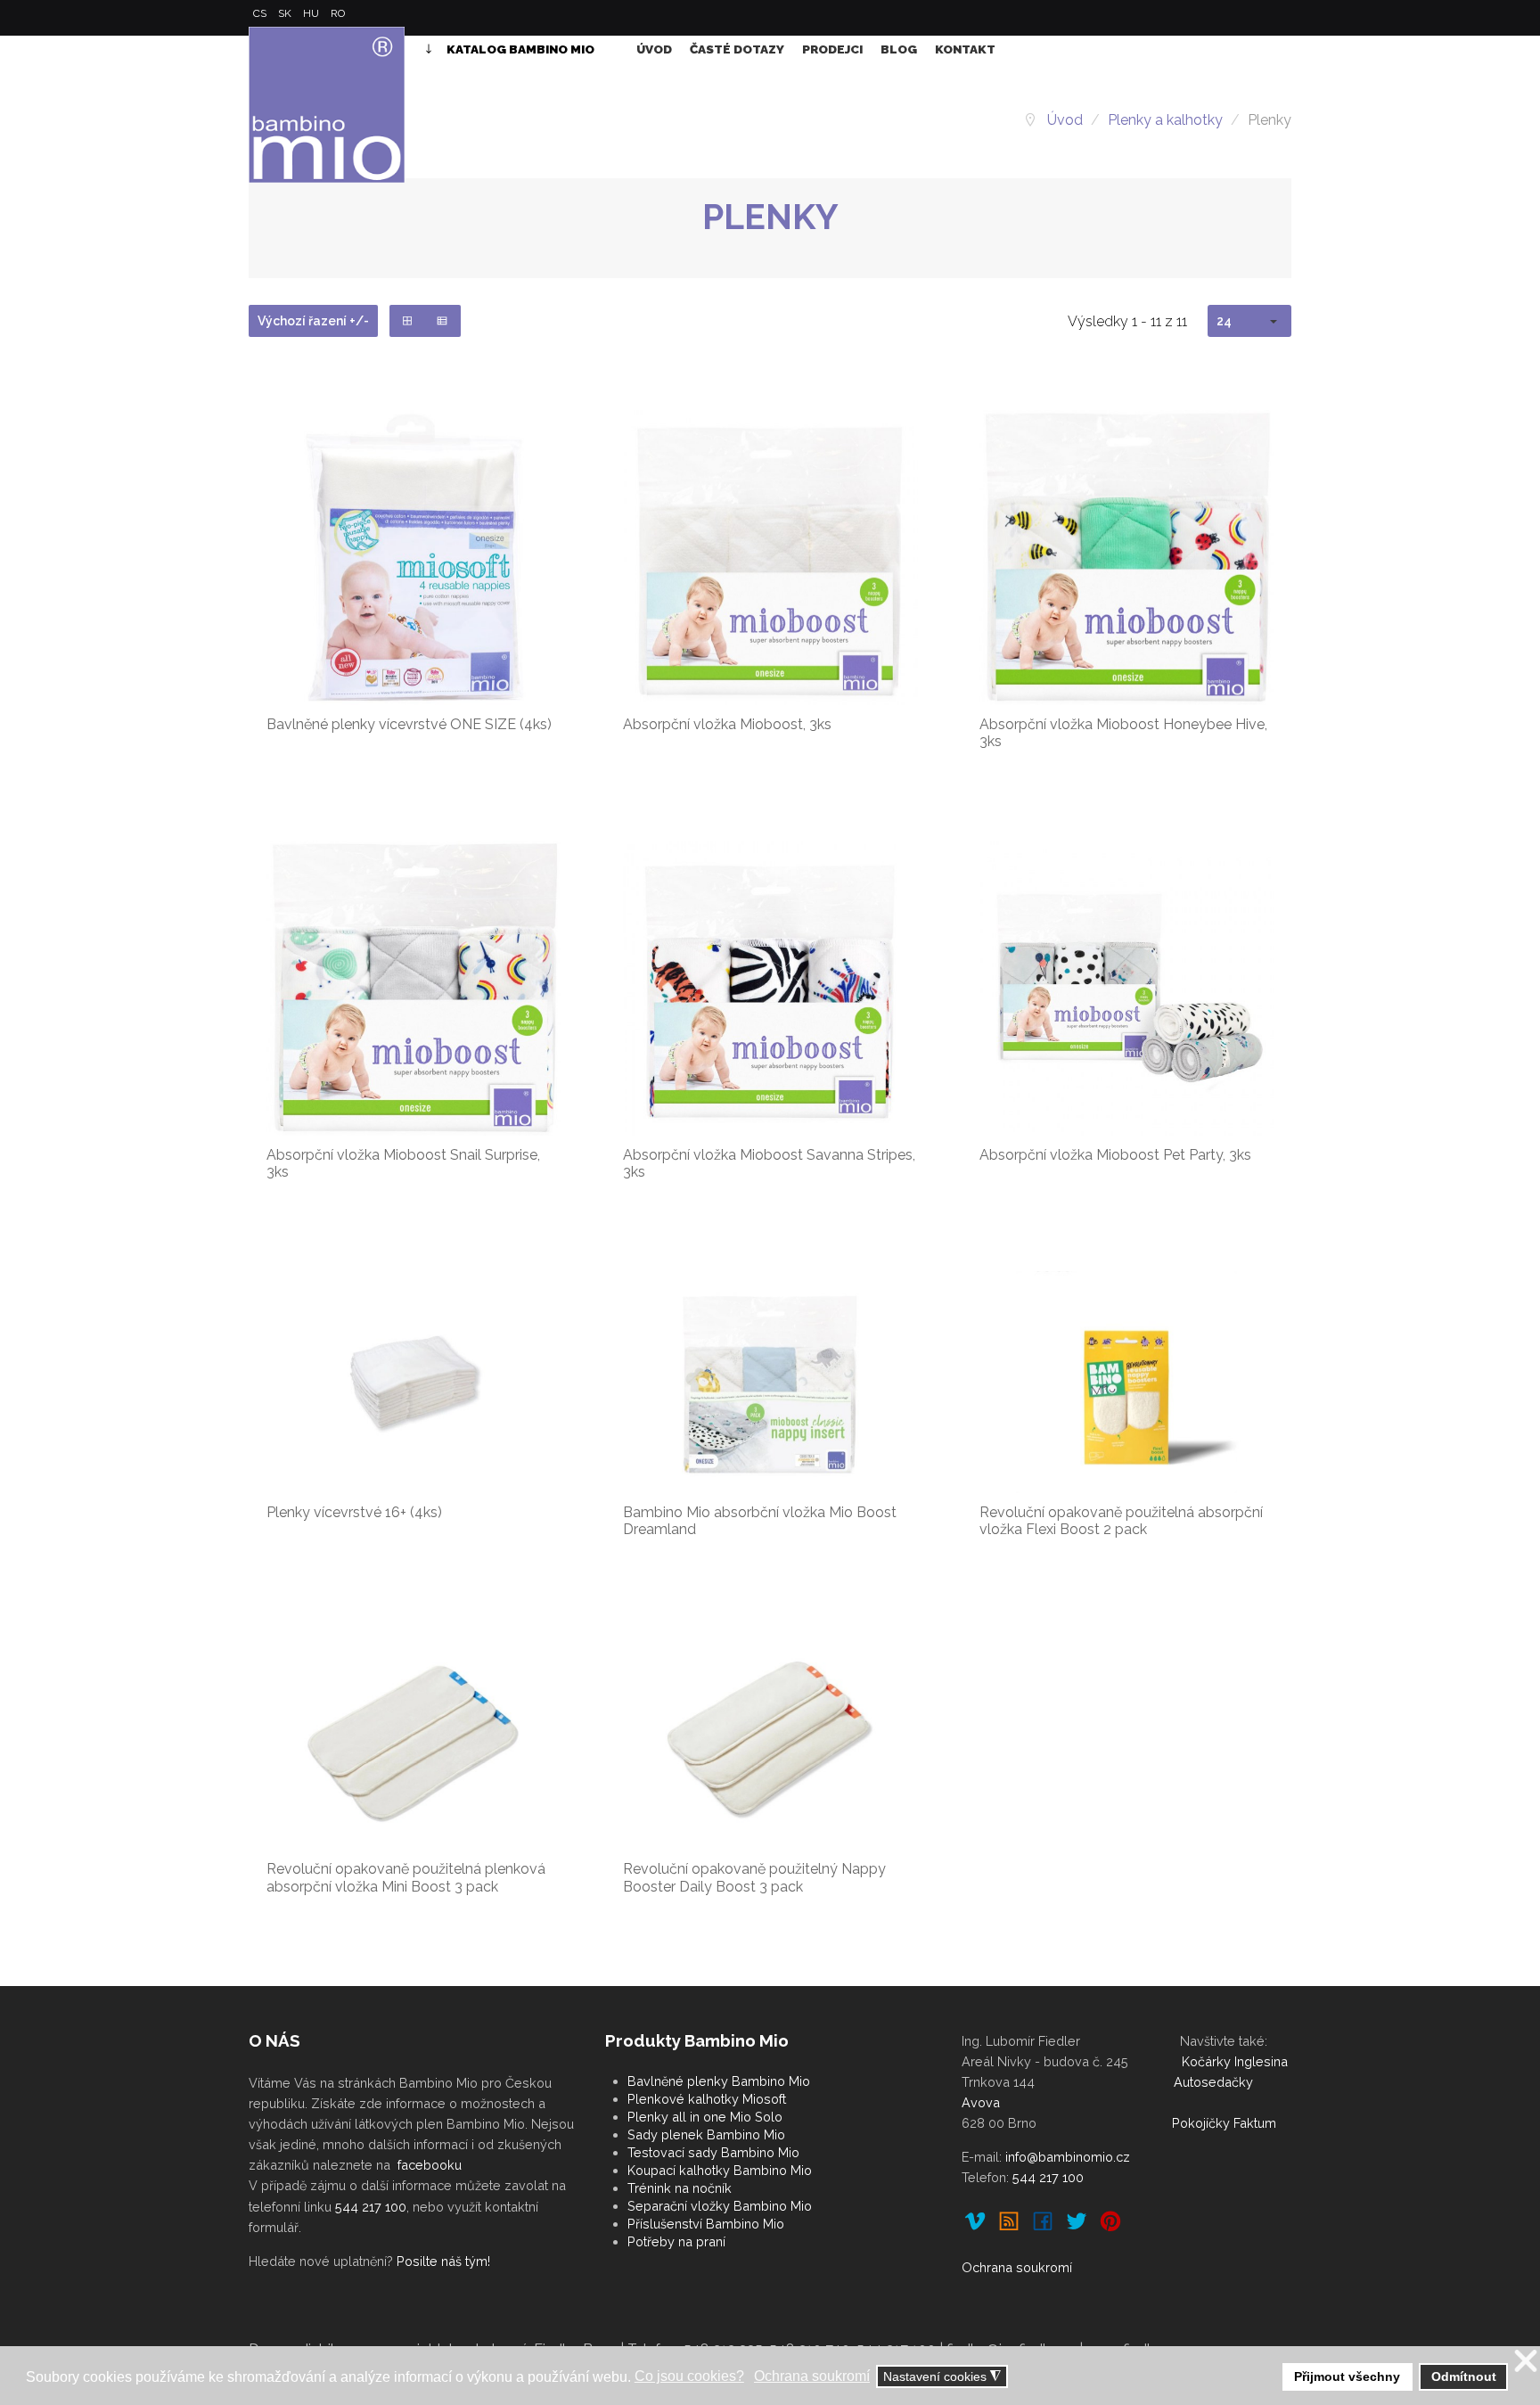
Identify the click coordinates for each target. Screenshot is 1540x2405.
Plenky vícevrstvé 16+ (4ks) (354, 1512)
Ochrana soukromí (1017, 2267)
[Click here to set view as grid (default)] (408, 321)
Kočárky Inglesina (1235, 2061)
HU (312, 13)
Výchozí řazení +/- (313, 321)
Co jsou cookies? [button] (689, 2376)
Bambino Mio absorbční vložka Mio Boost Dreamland (760, 1521)
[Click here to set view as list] (442, 321)
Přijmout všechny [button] (1347, 2376)
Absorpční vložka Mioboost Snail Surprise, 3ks (403, 1163)
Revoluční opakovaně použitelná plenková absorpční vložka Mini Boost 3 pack (406, 1877)
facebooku (430, 2165)
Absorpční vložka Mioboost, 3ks (727, 724)
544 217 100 (371, 2207)
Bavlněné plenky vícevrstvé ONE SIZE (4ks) (409, 724)
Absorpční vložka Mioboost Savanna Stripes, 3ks (769, 1163)
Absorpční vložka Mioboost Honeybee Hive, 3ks (1123, 733)
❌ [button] (1526, 2362)
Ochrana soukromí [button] (812, 2376)
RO (338, 13)
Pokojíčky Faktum (1224, 2123)
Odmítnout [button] (1464, 2376)
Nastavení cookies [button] (942, 2377)
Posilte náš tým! (443, 2261)
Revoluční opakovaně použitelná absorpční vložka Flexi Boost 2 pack (1121, 1521)
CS (261, 13)
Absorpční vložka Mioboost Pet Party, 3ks (1115, 1155)
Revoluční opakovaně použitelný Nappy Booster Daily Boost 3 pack (754, 1877)
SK (286, 13)
